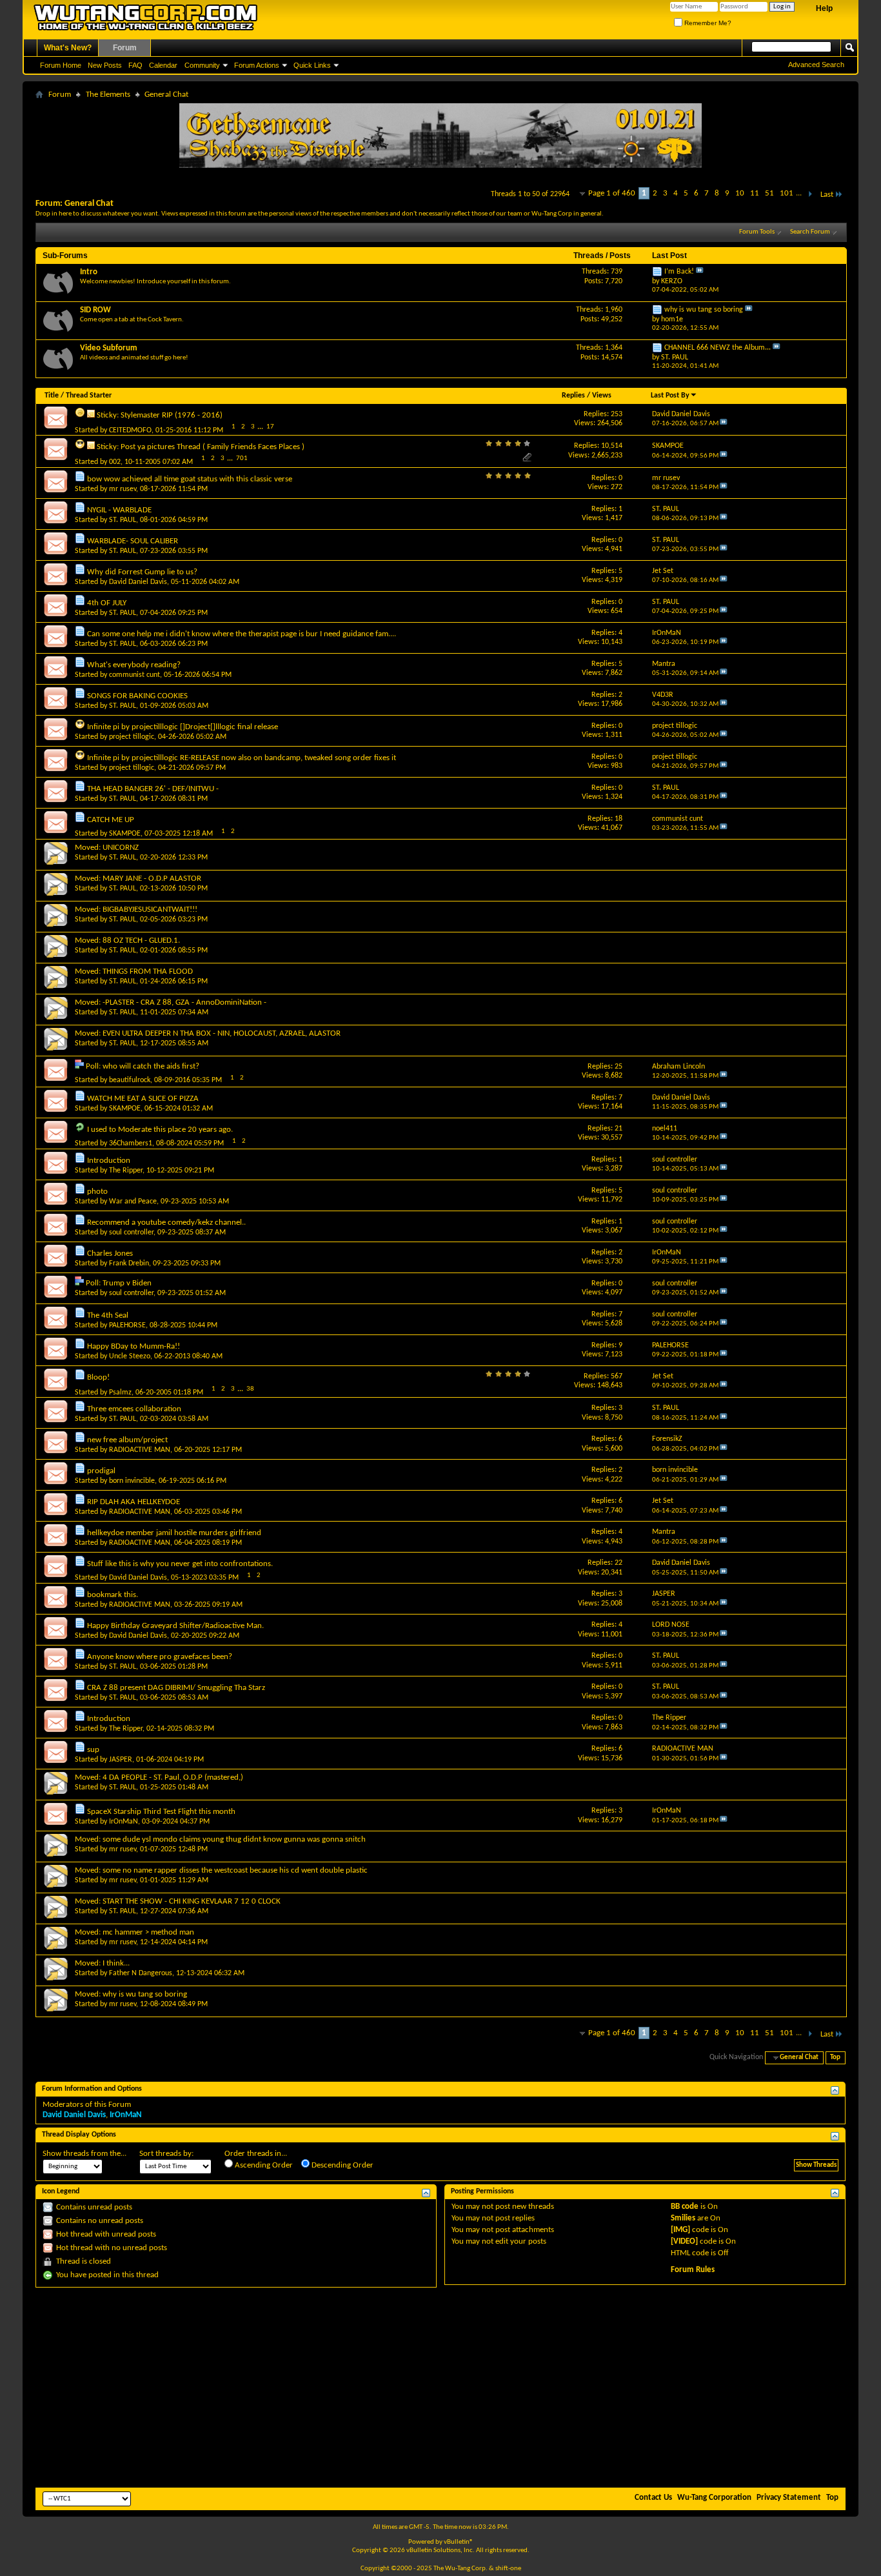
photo (97, 1192)
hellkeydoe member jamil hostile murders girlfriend (174, 1533)
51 (769, 193)
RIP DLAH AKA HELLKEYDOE (134, 1502)
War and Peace (133, 1202)
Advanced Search (816, 65)
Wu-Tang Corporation (714, 2498)
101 (787, 193)
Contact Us (653, 2498)
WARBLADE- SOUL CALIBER (133, 541)
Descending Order (342, 2165)
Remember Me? (707, 23)
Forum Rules (693, 2270)
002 (115, 462)
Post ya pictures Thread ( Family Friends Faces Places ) (213, 447)
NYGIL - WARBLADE (119, 510)
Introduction (109, 1161)
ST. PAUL (123, 520)
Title (52, 396)
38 (250, 1389)
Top (835, 2058)
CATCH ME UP (111, 820)
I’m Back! (679, 272)
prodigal (101, 1471)
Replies (573, 396)
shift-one (508, 2569)
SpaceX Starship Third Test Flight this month (161, 1812)
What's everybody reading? (134, 665)
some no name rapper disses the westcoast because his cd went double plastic (235, 1870)
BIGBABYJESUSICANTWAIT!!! (150, 910)
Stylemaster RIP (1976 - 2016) (172, 415)
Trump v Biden (127, 1283)
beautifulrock (130, 1080)
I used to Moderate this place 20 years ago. (160, 1130)
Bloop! (98, 1377)
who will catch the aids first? (151, 1066)
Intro (89, 272)
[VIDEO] (684, 2241)
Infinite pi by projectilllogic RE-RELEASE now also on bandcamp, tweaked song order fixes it (242, 758)
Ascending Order (263, 2165)
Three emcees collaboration (134, 1409)
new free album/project (127, 1440)
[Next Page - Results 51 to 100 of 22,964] (810, 195)
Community (202, 65)
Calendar (163, 65)
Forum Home (61, 65)
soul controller (131, 1233)
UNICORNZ (121, 848)
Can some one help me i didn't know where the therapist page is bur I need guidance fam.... (242, 634)
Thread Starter (89, 396)
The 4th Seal (108, 1315)
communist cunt (134, 675)
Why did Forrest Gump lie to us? (142, 572)
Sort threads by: (166, 2154)
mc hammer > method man (148, 1932)
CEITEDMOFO (130, 430)
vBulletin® (459, 2542)
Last (827, 195)
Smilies (683, 2218)
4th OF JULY (107, 603)
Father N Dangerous (141, 1973)
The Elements (108, 95)
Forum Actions (257, 65)
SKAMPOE (125, 834)
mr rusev (123, 489)
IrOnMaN (124, 1822)
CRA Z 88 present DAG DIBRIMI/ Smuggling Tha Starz (176, 1688)
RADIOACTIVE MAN (140, 1450)
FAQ (135, 65)
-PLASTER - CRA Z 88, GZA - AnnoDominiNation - (184, 1002)
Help (824, 8)
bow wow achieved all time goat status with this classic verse (190, 479)
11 (755, 193)
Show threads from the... (84, 2154)
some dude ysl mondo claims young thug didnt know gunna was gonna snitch (234, 1839)
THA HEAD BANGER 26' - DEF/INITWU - (153, 789)
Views (602, 396)
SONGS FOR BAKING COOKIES (137, 696)
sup (93, 1750)
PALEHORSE (127, 1325)
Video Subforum (109, 348)
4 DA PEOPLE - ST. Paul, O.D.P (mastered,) (173, 1777)
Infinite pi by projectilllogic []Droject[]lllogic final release (183, 727)
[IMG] (680, 2230)
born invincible (132, 1481)
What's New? (68, 48)
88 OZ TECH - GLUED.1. (141, 941)
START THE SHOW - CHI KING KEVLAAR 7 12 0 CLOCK (192, 1901)
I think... (116, 1963)
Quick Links (312, 65)
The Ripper (126, 1171)
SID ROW (95, 310)
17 (270, 427)
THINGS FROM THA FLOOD (148, 971)
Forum (125, 48)
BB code (685, 2207)
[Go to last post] (724, 424)
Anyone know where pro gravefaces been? (160, 1657)
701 (242, 458)
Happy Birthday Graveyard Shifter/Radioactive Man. (175, 1626)
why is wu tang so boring (704, 310)
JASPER (121, 1760)
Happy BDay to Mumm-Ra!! (134, 1346)
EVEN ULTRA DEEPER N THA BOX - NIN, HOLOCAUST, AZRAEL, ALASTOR (222, 1033)
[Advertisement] (440, 2388)
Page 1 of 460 (612, 193)
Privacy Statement (789, 2498)
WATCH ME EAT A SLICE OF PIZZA (143, 1099)
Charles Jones (110, 1253)
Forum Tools (757, 232)
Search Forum (810, 232)
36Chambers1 (131, 1143)
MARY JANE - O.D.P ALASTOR (152, 879)
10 (740, 193)
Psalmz (120, 1393)
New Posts (105, 65)
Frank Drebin (129, 1263)
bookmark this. (113, 1595)
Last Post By (670, 396)
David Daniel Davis (138, 582)
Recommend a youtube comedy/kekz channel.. (166, 1223)
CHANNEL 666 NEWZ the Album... (718, 348)
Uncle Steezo (130, 1356)
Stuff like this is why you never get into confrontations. (180, 1564)
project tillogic (132, 737)
